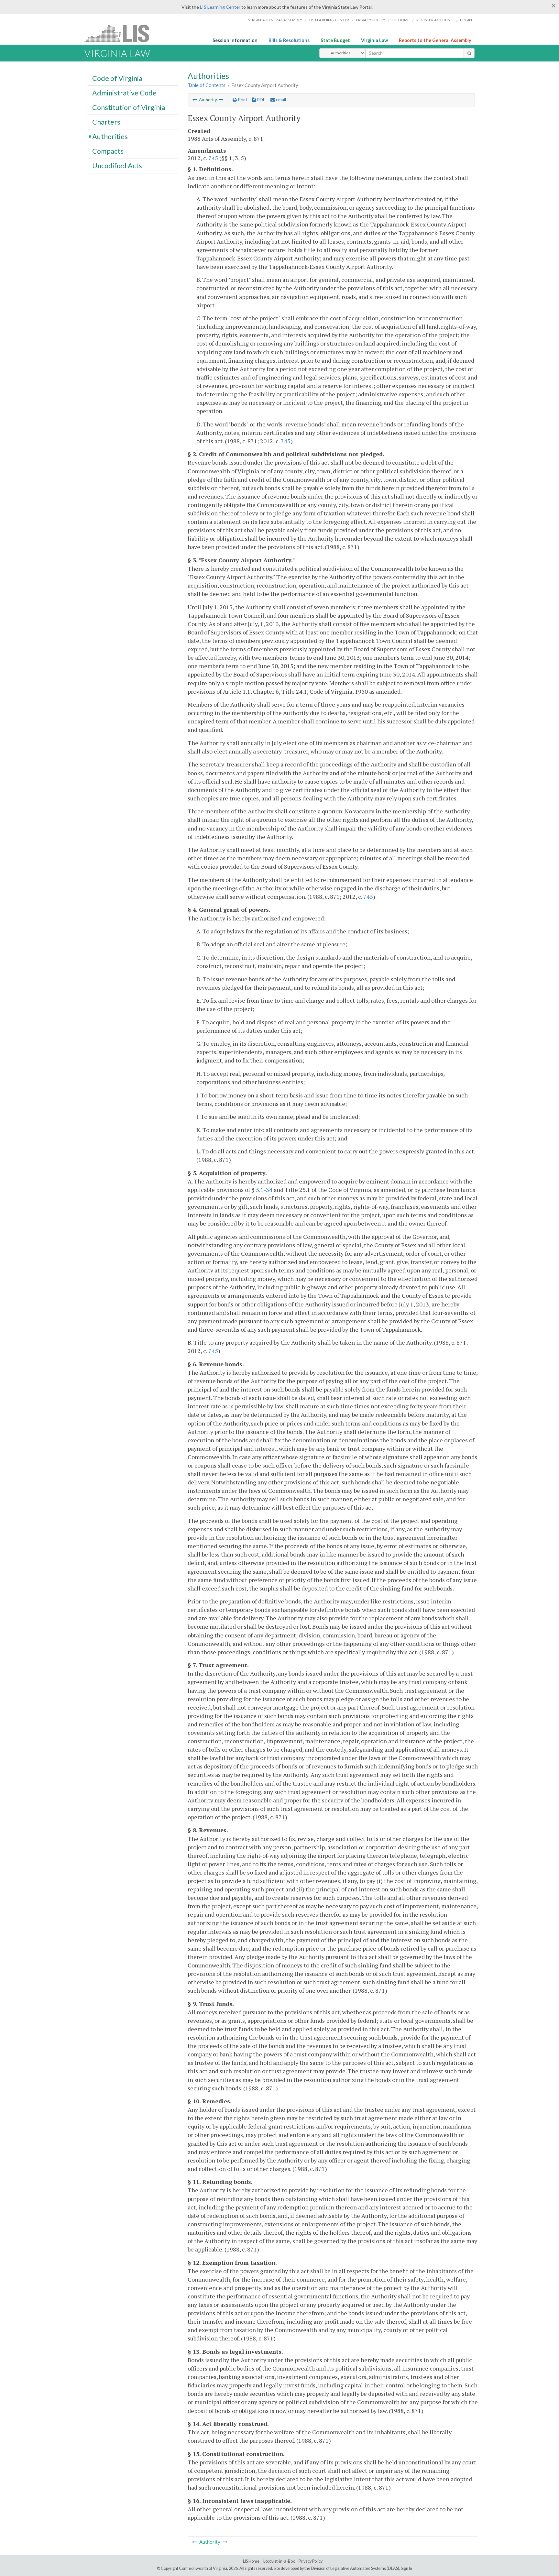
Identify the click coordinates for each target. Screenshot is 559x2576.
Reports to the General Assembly (435, 40)
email (280, 100)
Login (466, 20)
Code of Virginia (117, 78)
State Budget (335, 40)
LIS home (401, 20)
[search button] (469, 53)
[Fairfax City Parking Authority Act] (221, 100)
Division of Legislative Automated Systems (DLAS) (355, 2568)
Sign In (406, 2568)
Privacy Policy (371, 20)
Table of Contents (207, 85)
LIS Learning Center (220, 7)
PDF (261, 100)
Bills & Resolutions (289, 40)
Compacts (108, 151)
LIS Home (251, 2561)
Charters (106, 122)
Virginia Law (374, 40)
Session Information (235, 40)
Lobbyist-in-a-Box (279, 2561)
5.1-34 (264, 1190)
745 (213, 158)
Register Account (435, 20)
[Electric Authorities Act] (195, 100)
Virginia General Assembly (275, 20)
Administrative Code (124, 93)
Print (242, 100)
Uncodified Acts (117, 166)
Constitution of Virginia (129, 107)
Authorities (110, 136)
